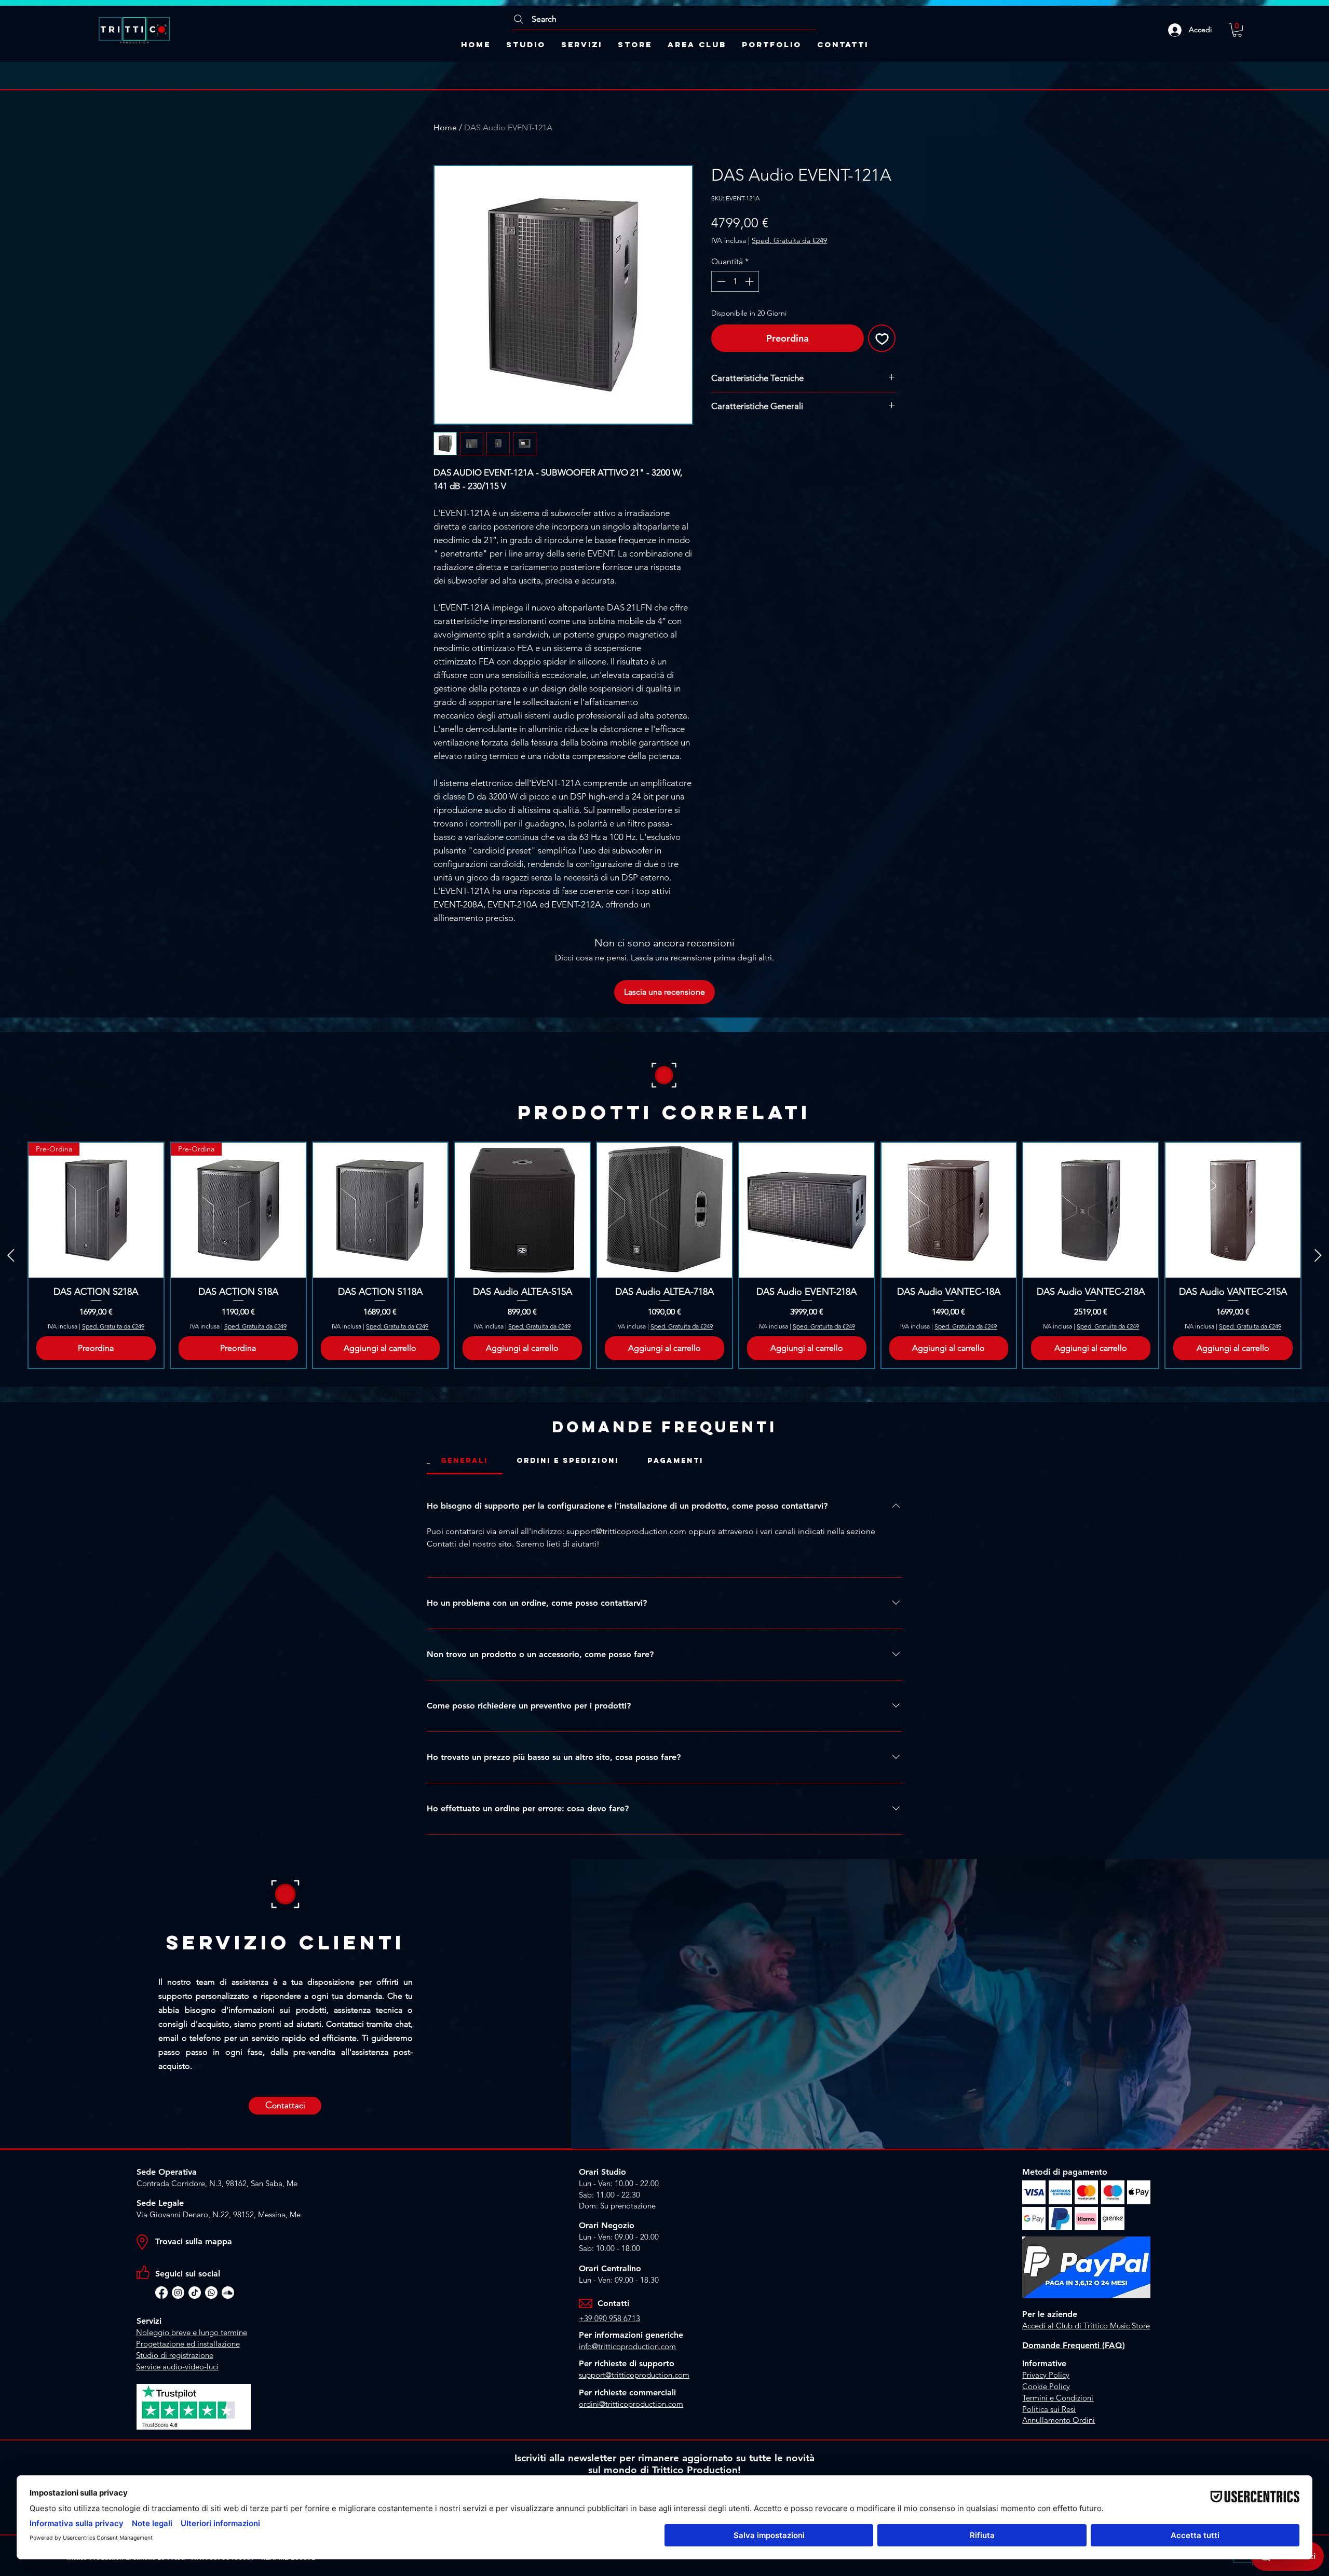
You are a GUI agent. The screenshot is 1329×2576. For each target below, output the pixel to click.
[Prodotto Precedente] (11, 1255)
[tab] (465, 1461)
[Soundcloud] (228, 2293)
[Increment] (750, 281)
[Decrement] (720, 281)
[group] (664, 1255)
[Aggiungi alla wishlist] (882, 338)
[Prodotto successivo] (1318, 1255)
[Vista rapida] (381, 1210)
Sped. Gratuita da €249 (789, 240)
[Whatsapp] (211, 2293)
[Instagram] (178, 2293)
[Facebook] (161, 2293)
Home (445, 127)
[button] (1237, 30)
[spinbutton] (735, 281)
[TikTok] (195, 2293)
